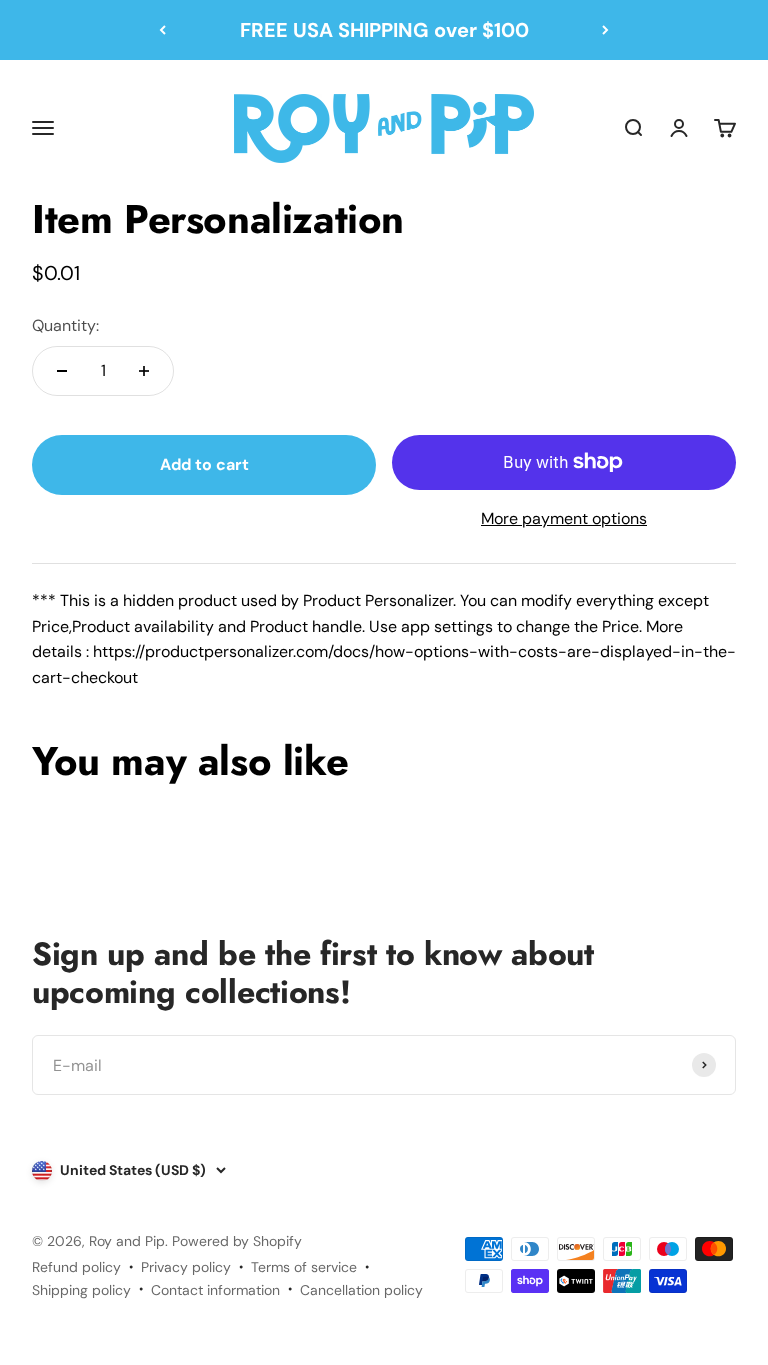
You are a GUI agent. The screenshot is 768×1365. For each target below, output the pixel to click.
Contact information (215, 1290)
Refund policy (76, 1267)
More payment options (564, 518)
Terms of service (304, 1267)
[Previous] (162, 30)
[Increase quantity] (144, 371)
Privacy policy (186, 1267)
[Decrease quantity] (62, 371)
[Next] (605, 30)
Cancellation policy (361, 1290)
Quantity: (65, 325)
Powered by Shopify (237, 1241)
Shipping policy (81, 1290)
